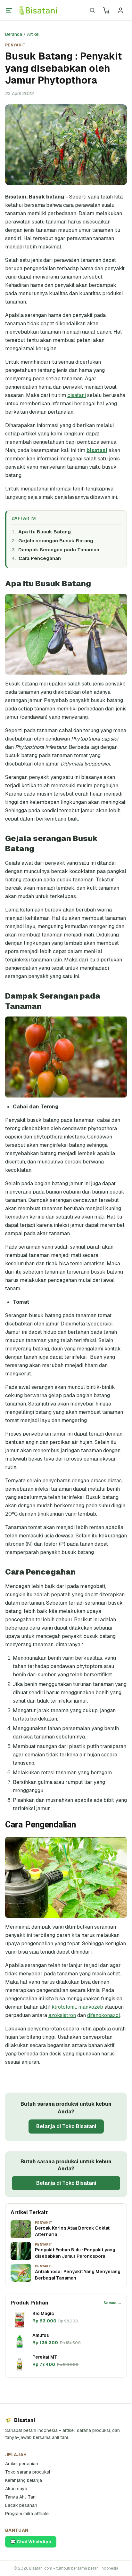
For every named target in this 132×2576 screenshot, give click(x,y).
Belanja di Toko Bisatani (66, 2126)
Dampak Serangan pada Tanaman (59, 550)
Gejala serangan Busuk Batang (56, 541)
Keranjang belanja (24, 2480)
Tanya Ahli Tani (21, 2497)
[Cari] (92, 10)
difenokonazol (104, 2015)
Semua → (112, 2303)
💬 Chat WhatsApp (31, 2542)
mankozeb (91, 2007)
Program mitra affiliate (27, 2514)
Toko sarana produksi (28, 2472)
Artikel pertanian (22, 2464)
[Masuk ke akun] (120, 10)
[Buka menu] (9, 10)
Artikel (33, 34)
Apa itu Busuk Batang (45, 532)
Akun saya (16, 2489)
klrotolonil (64, 2007)
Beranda (14, 34)
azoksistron (62, 2015)
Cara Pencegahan (40, 558)
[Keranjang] (106, 10)
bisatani (77, 395)
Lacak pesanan (21, 2505)
